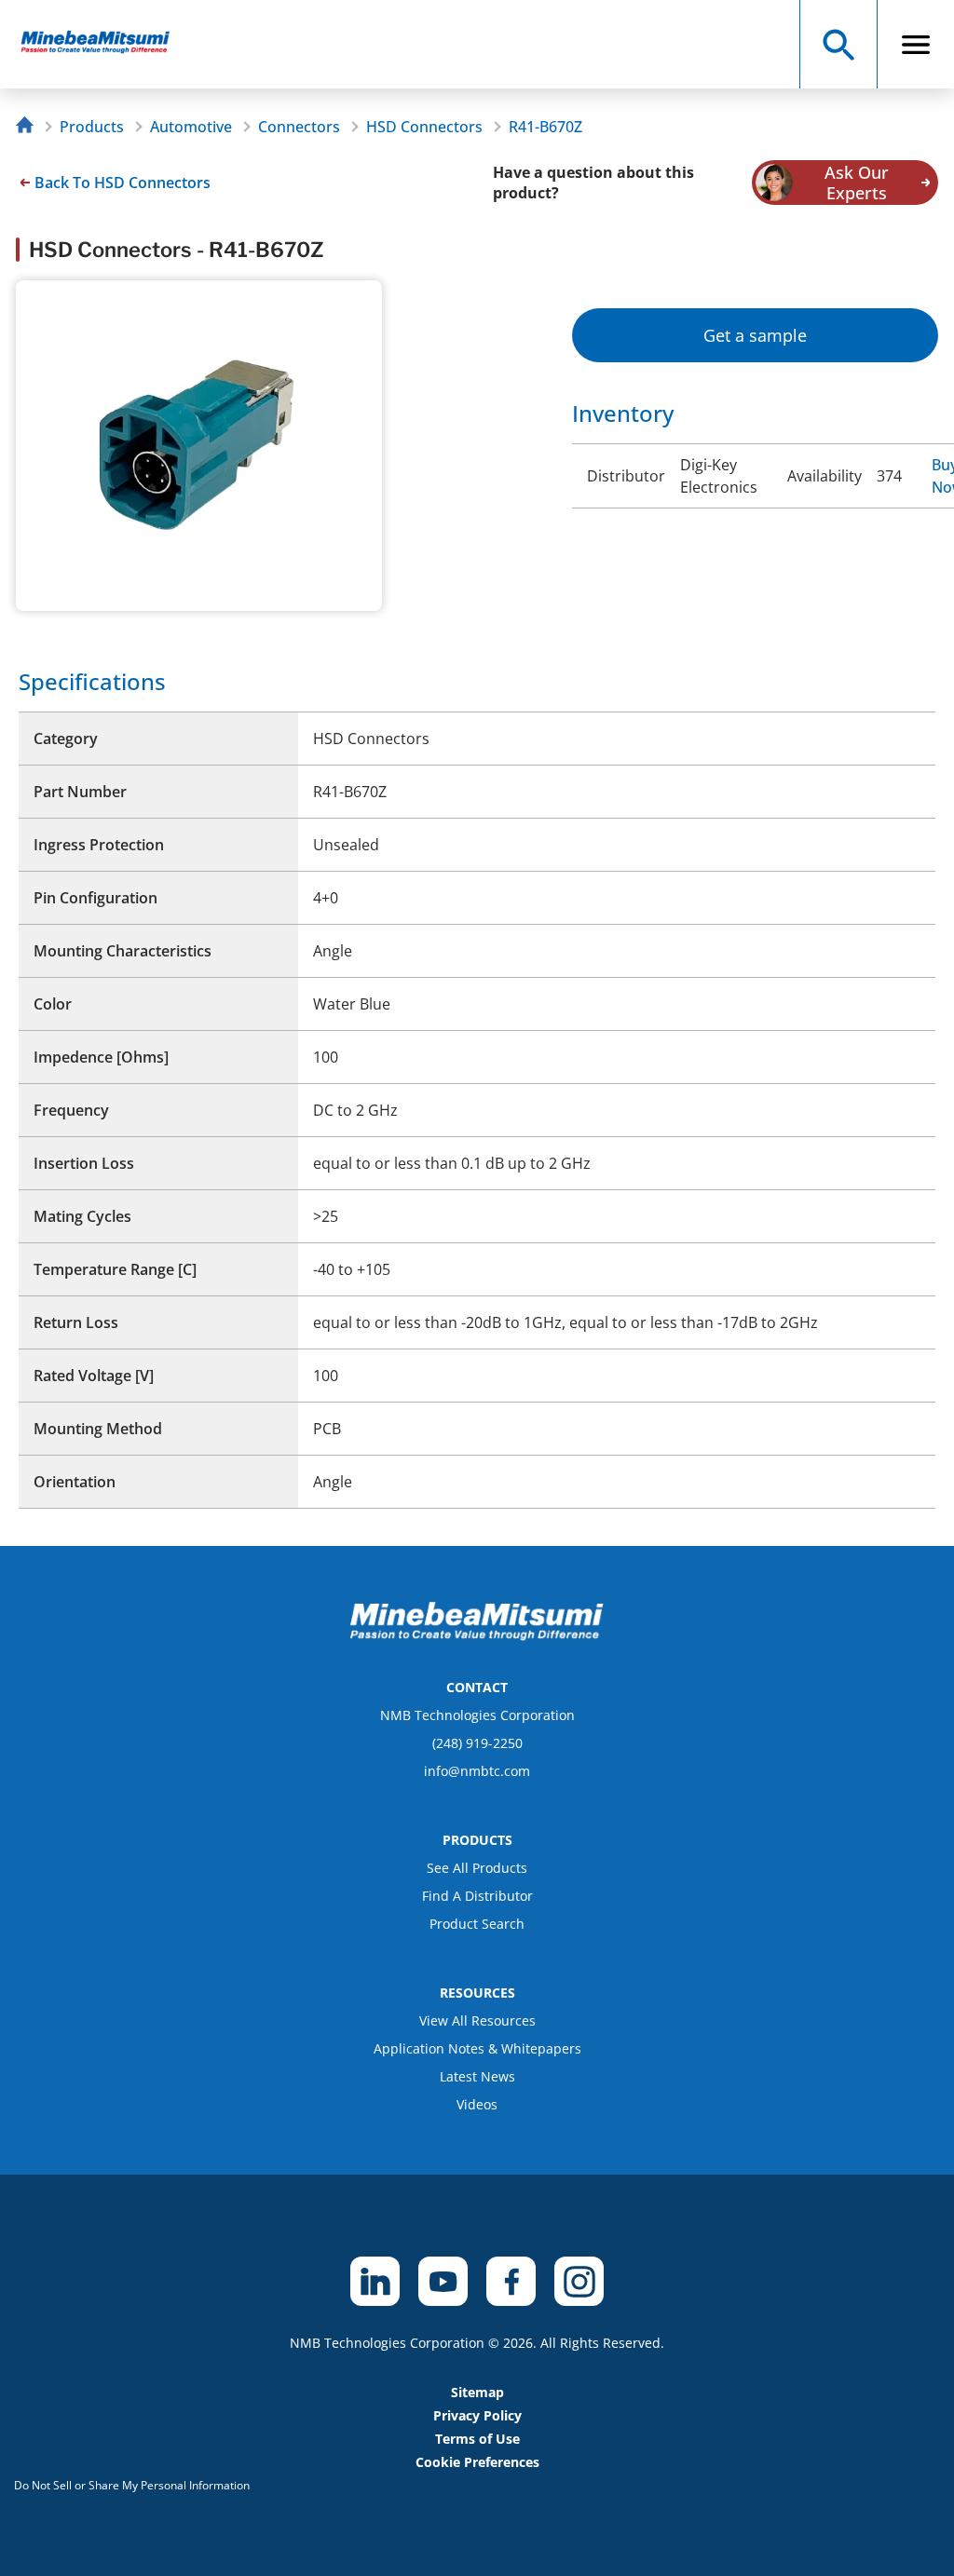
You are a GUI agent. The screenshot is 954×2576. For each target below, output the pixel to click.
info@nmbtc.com (477, 1771)
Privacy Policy (477, 2415)
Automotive (191, 127)
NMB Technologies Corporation (477, 1715)
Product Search (477, 1924)
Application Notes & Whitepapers (477, 2048)
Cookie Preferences (477, 2462)
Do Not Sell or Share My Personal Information (132, 2485)
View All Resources (477, 2020)
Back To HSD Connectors (123, 183)
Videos (477, 2104)
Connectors (299, 127)
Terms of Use (477, 2439)
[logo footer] (477, 1635)
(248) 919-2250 (477, 1743)
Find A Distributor (477, 1896)
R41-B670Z (545, 127)
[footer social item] (375, 2281)
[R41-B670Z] (104, 44)
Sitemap (477, 2392)
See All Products (477, 1868)
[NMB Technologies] (29, 127)
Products (92, 127)
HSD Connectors (424, 127)
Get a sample (755, 335)
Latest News (477, 2076)
